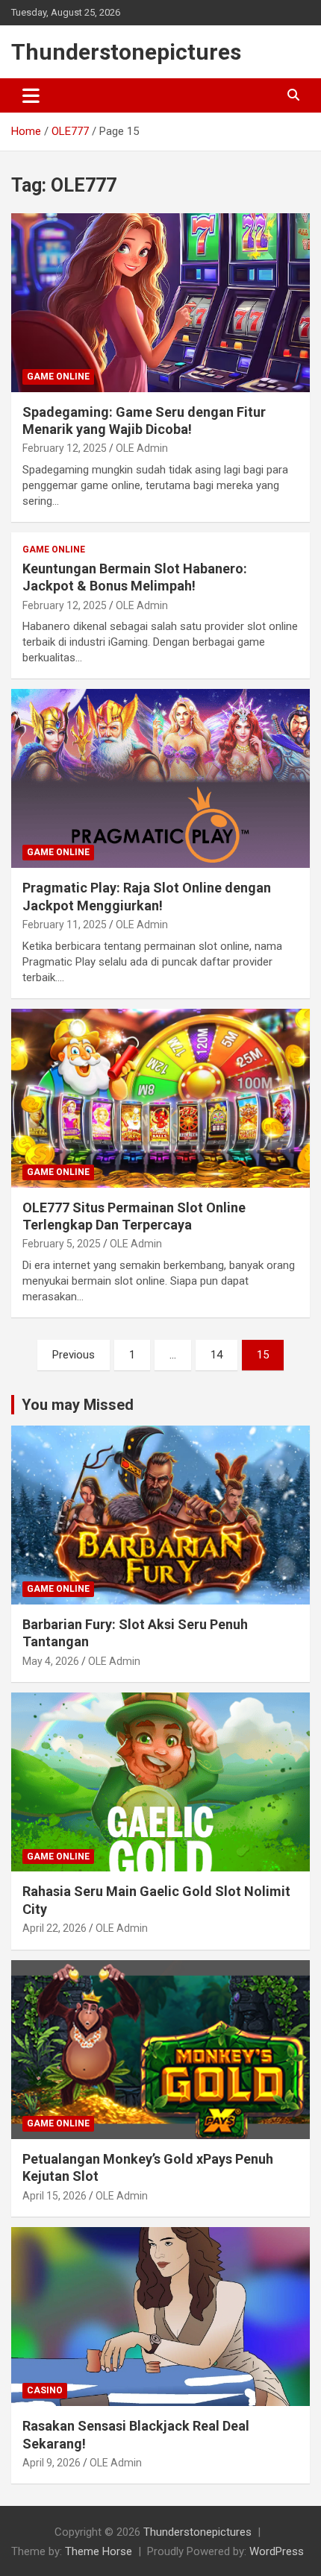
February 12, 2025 (65, 448)
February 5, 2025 (62, 1244)
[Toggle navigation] (31, 95)
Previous (74, 1355)
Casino (45, 2390)
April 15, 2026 (54, 2196)
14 (216, 1355)
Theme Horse (99, 2551)
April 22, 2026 (54, 1928)
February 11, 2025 (65, 925)
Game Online (58, 377)
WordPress (277, 2551)
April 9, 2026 (52, 2463)
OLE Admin (142, 448)
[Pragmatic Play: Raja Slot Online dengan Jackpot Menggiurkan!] (160, 779)
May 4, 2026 (51, 1661)
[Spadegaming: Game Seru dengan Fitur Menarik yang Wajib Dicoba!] (160, 302)
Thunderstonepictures (126, 52)
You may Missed (78, 1405)
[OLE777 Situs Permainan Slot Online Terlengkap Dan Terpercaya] (160, 1098)
